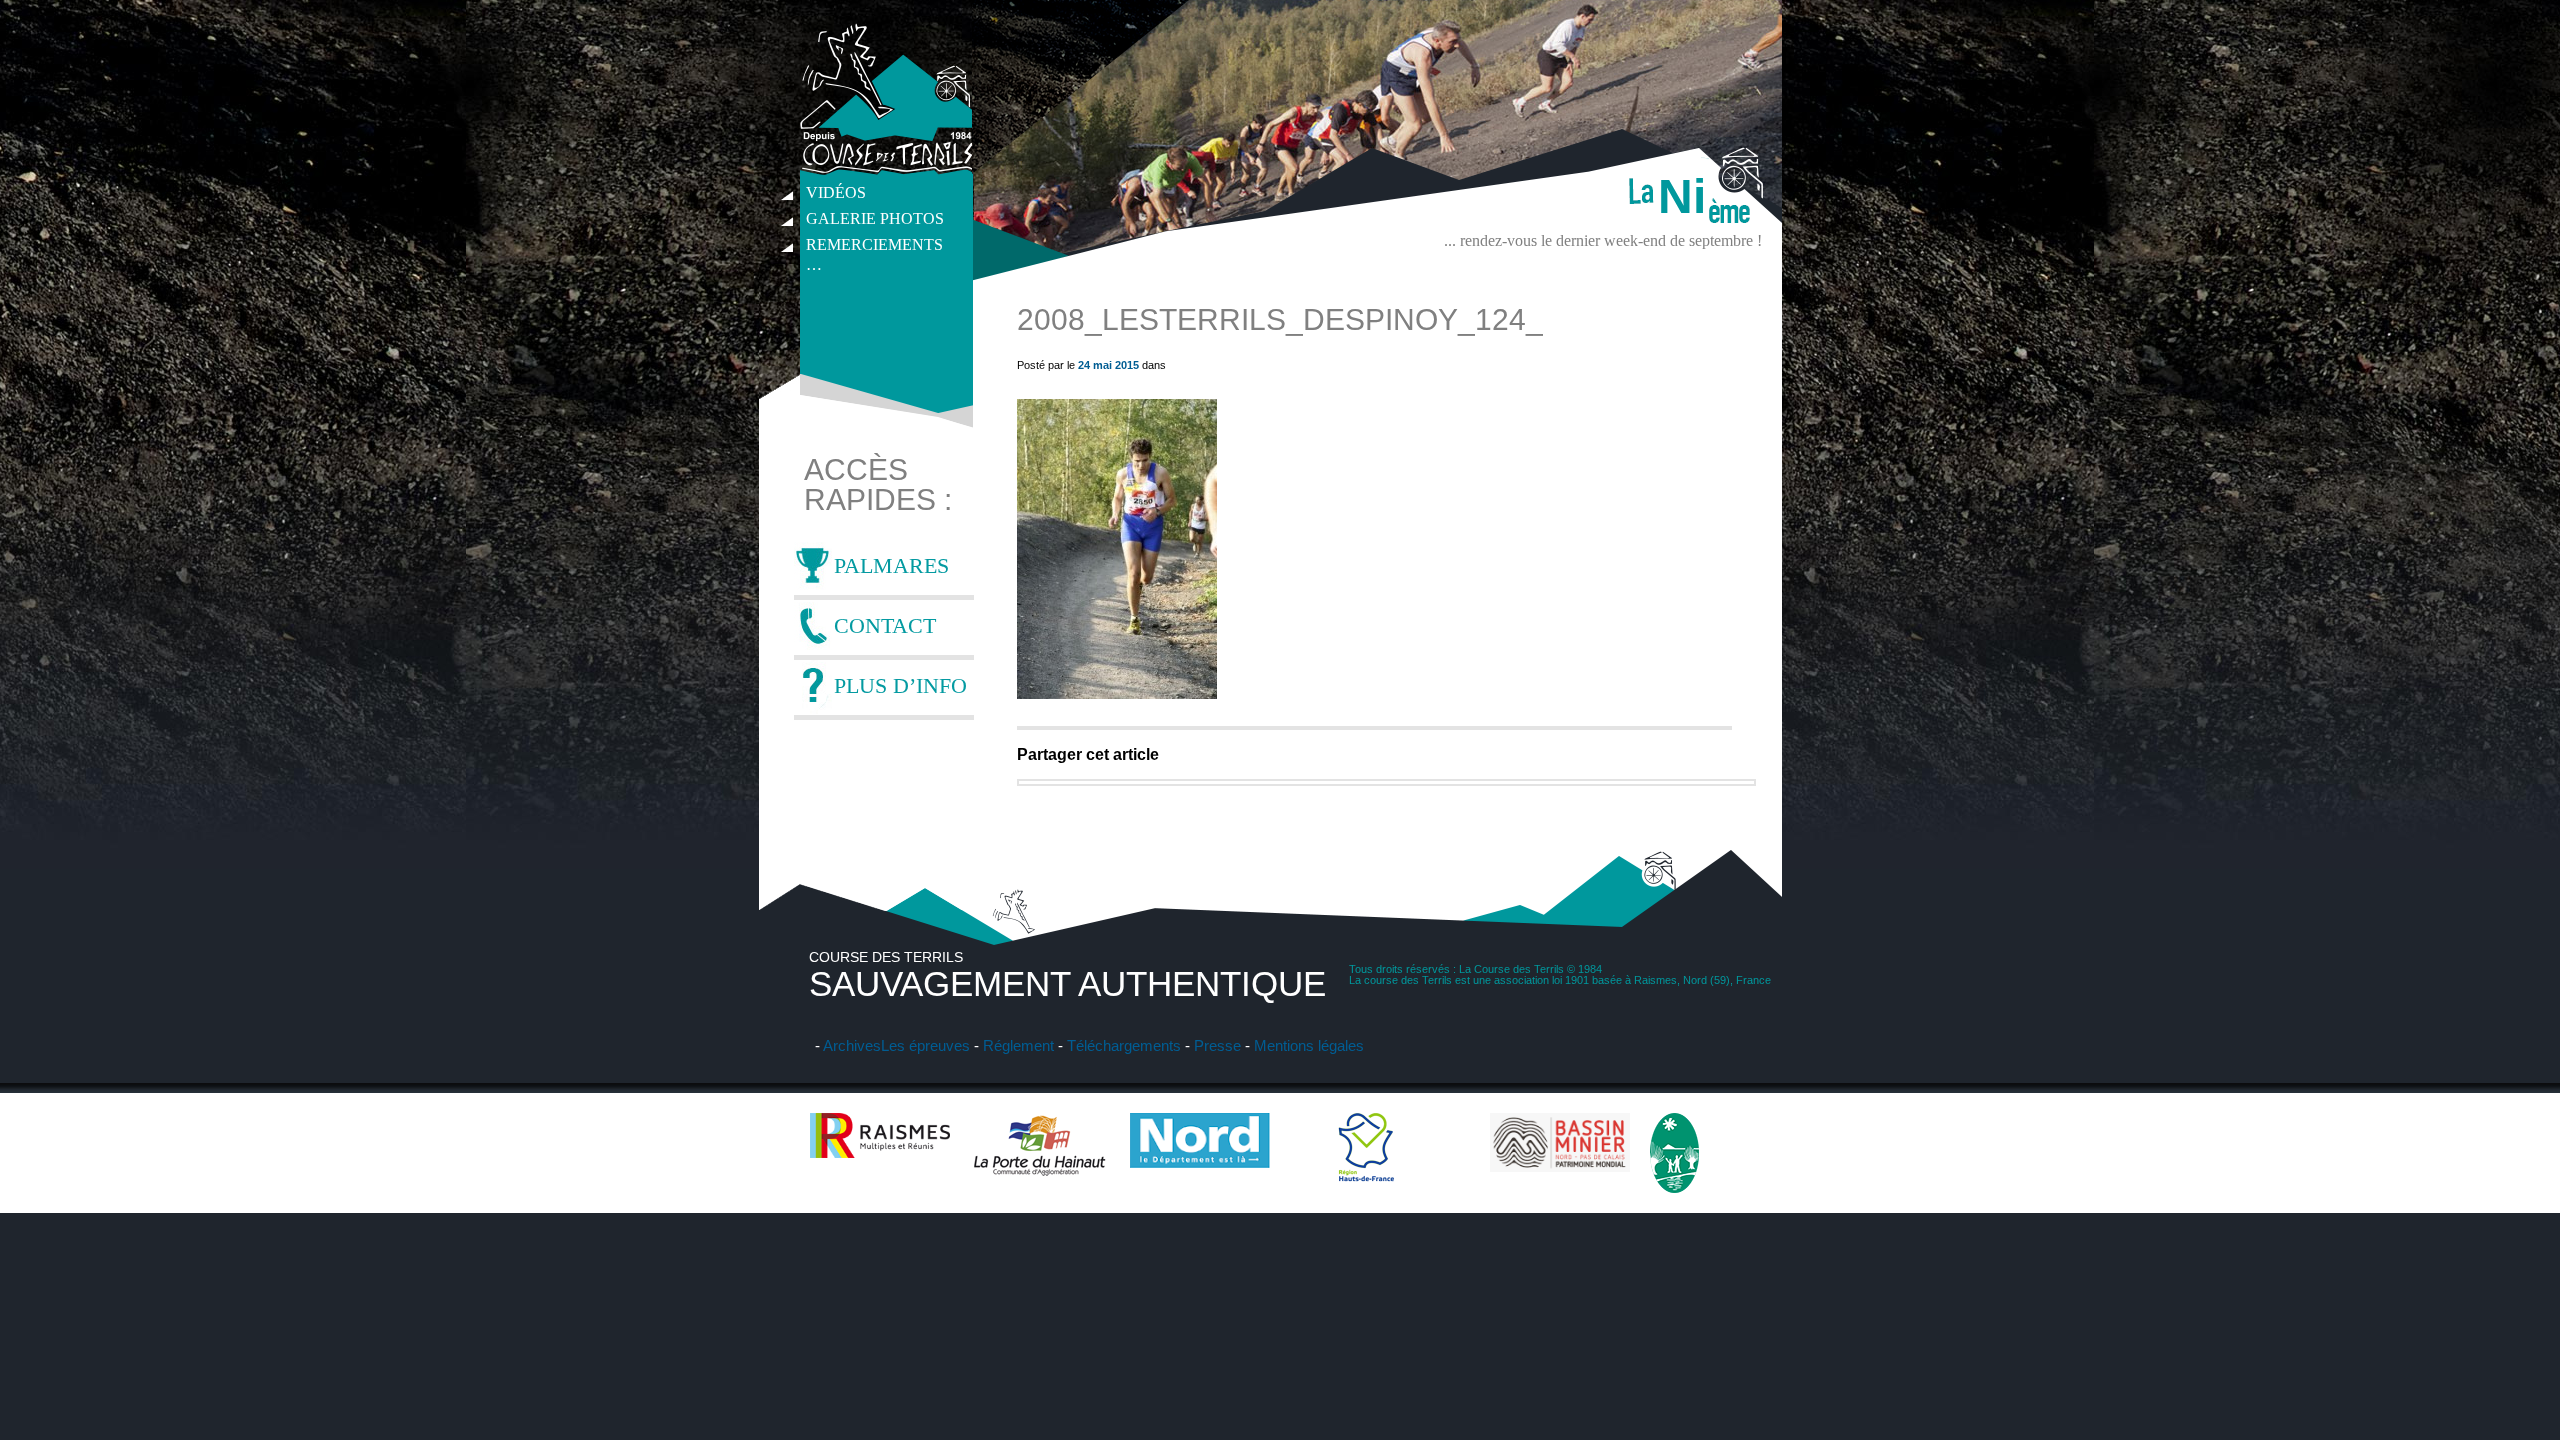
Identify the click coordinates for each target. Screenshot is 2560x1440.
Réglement (1018, 1045)
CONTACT (885, 625)
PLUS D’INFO (900, 685)
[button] (1117, 549)
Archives (852, 1045)
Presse (1217, 1045)
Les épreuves (925, 1045)
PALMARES (891, 565)
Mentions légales (1309, 1045)
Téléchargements (1124, 1045)
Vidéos (836, 192)
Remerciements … (874, 247)
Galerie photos (875, 218)
